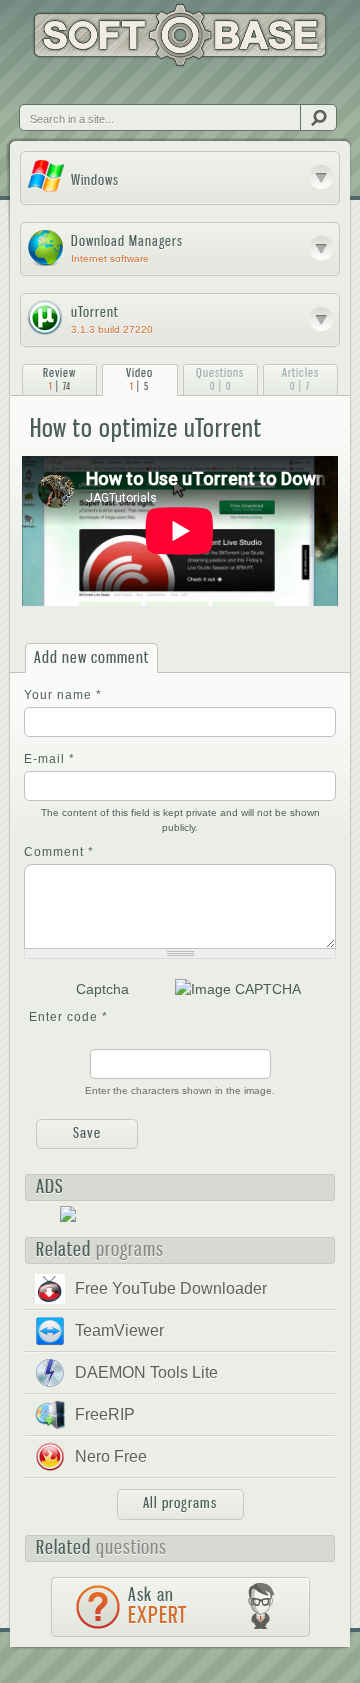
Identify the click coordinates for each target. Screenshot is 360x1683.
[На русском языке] (74, 87)
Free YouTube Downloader (171, 1288)
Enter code (68, 1017)
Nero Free (111, 1456)
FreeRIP (105, 1414)
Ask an (157, 1606)
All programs (180, 1503)
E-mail (49, 759)
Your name (63, 695)
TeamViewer (119, 1330)
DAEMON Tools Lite (146, 1372)
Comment (59, 852)
